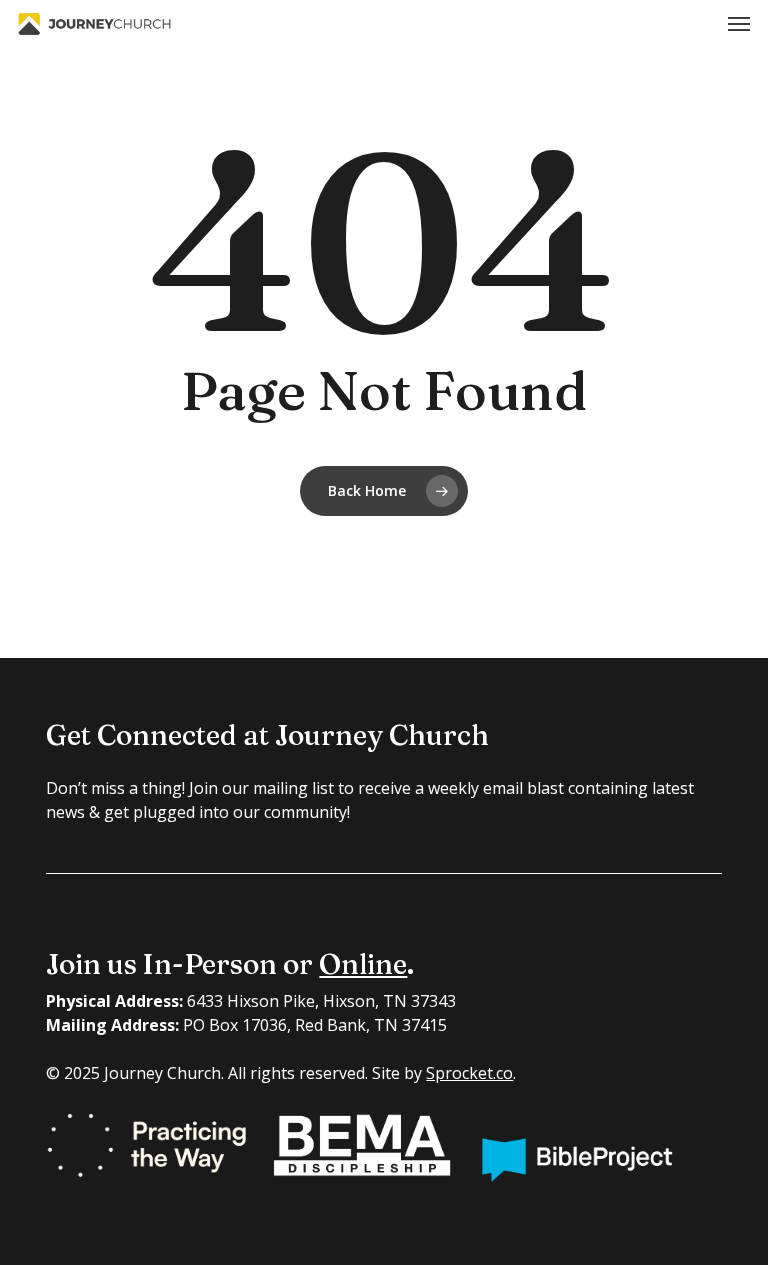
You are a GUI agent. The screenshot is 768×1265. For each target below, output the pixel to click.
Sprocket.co (469, 1073)
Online (363, 964)
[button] (739, 24)
